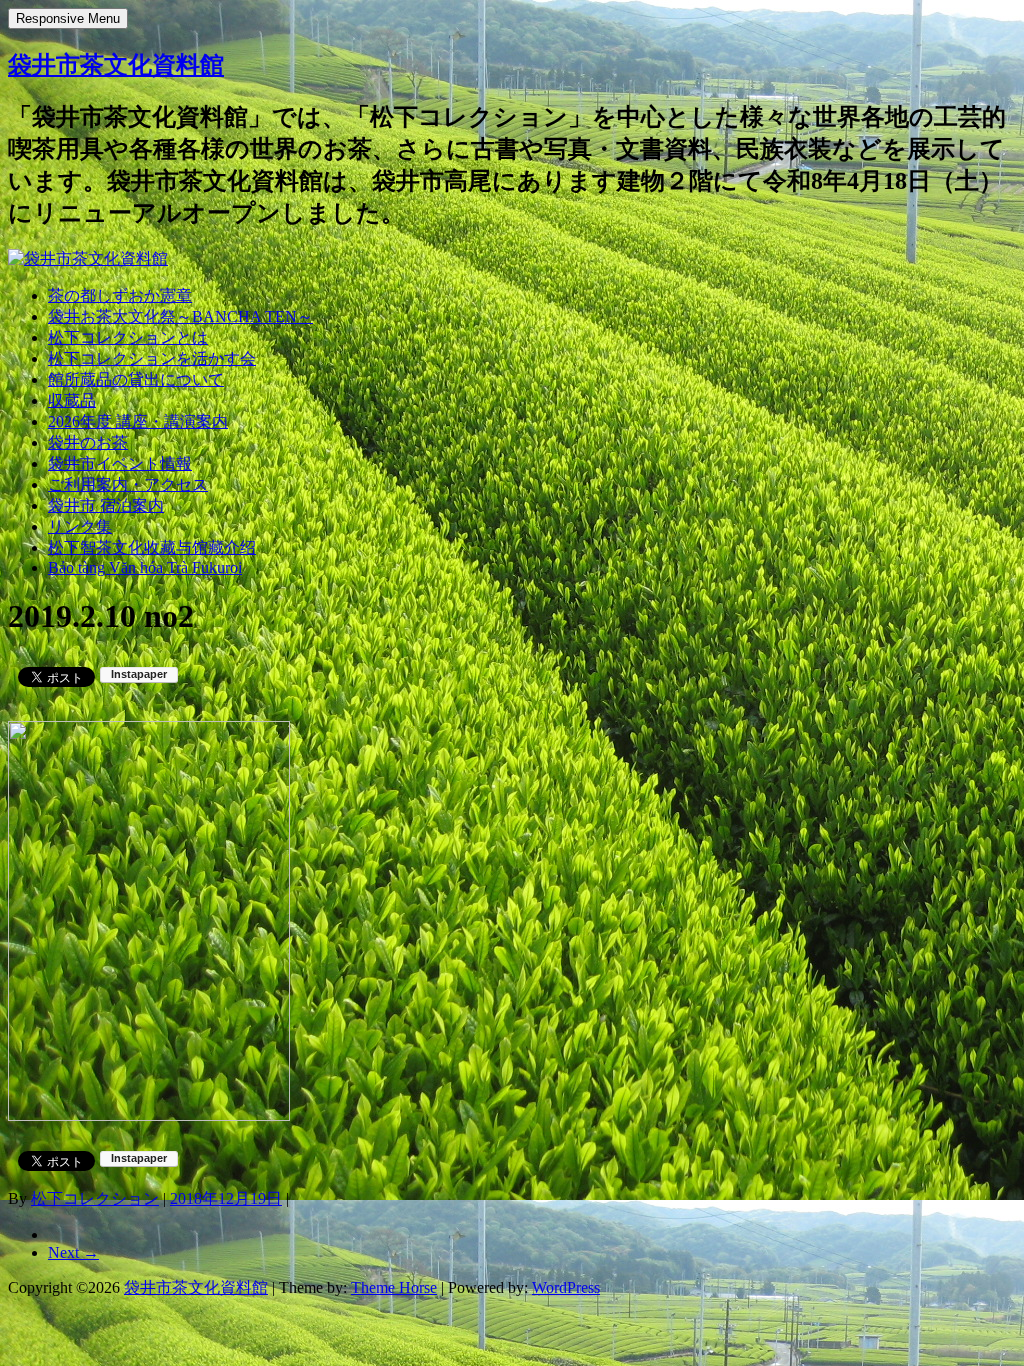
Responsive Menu (68, 18)
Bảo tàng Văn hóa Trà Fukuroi (145, 567)
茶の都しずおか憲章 (120, 295)
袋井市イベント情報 (120, 463)
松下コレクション (95, 1198)
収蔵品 (72, 400)
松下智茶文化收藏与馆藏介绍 (152, 547)
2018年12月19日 (226, 1198)
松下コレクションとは (128, 337)
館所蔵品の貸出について (136, 379)
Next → (73, 1252)
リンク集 (80, 526)
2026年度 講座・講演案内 (138, 421)
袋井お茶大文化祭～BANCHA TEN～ (180, 316)
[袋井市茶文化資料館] (88, 258)
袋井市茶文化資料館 (116, 65)
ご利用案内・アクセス (128, 484)
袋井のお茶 (88, 442)
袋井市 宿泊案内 (106, 505)
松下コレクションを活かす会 (152, 358)
